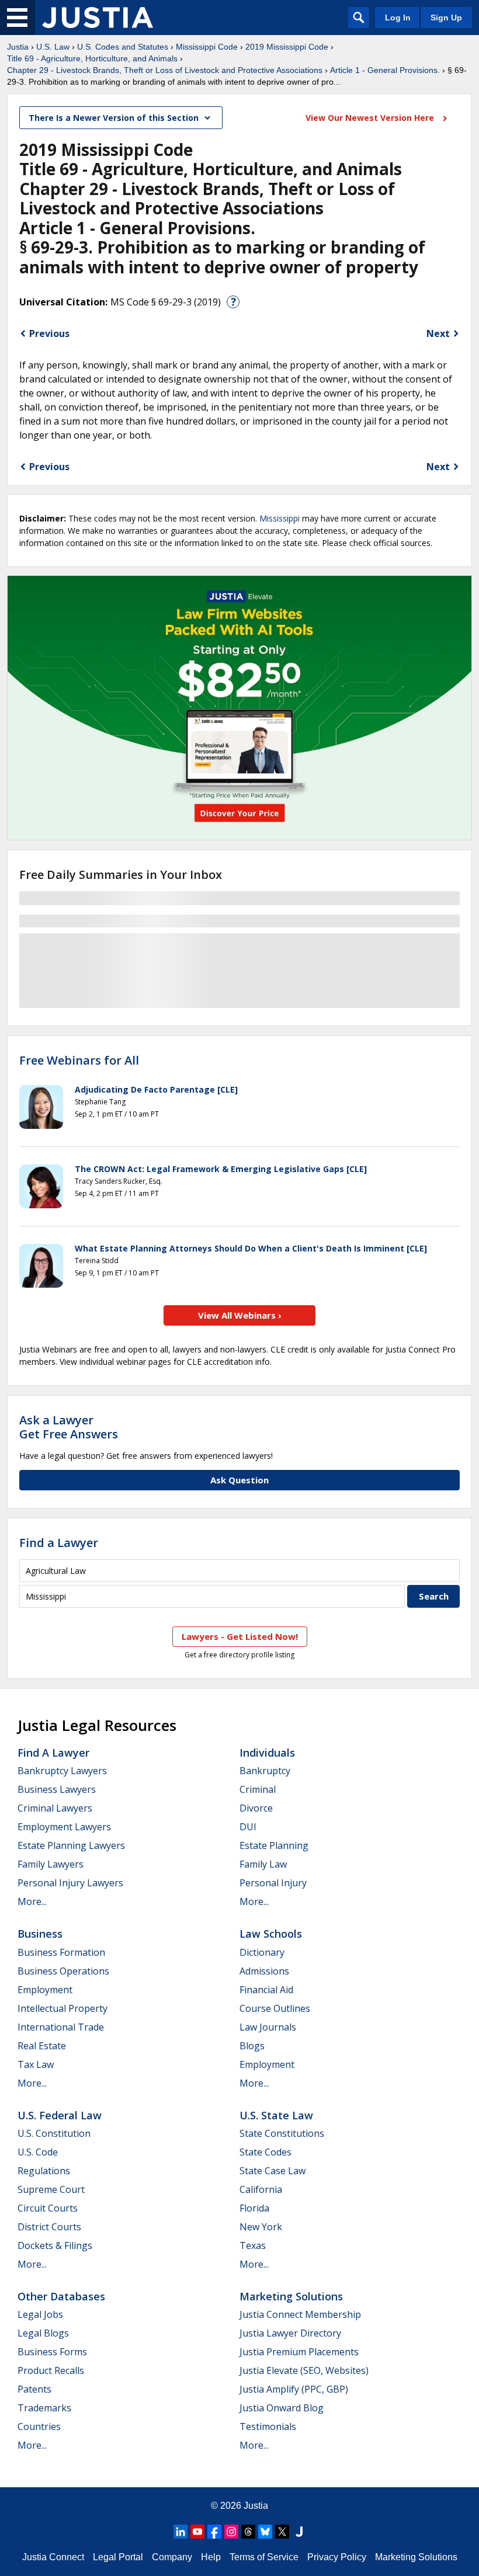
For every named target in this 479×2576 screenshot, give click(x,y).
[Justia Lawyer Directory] (299, 2532)
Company (172, 2557)
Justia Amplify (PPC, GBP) (294, 2389)
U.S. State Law (276, 2115)
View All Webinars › (240, 1315)
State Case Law (273, 2171)
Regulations (44, 2171)
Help (211, 2557)
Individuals (267, 1753)
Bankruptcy (265, 1771)
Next (438, 333)
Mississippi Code (207, 47)
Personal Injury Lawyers (70, 1883)
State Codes (265, 2152)
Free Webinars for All (79, 1061)
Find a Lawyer (59, 1543)
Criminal (258, 1789)
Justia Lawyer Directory (290, 2333)
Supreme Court (51, 2189)
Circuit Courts (48, 2208)
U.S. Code (38, 2152)
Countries (39, 2426)
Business (40, 1934)
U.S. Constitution (54, 2133)
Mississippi (280, 518)
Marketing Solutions (291, 2296)
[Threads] (248, 2532)
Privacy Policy (337, 2557)
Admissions (264, 1971)
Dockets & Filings (55, 2245)
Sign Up (446, 18)
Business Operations (63, 1971)
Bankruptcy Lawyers (62, 1771)
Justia (18, 47)
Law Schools (271, 1934)
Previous (49, 333)
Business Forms (52, 2352)
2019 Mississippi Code (287, 47)
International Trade (61, 2027)
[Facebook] (214, 2532)
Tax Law (36, 2064)
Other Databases (61, 2296)
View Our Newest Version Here (371, 118)
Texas (253, 2245)
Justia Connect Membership (300, 2314)
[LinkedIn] (181, 2532)
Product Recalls (51, 2370)
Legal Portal (118, 2557)
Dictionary (262, 1952)
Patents (34, 2389)
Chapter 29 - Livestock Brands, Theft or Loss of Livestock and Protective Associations (165, 70)
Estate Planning (274, 1845)
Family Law (263, 1864)
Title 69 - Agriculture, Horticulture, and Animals (92, 58)
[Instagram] (231, 2532)
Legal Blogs (43, 2333)
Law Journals (268, 2027)
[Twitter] (282, 2532)
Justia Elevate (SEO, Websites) (304, 2370)
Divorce (256, 1808)
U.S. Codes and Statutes (123, 47)
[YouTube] (197, 2532)
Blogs (252, 2046)
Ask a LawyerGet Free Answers (69, 1427)
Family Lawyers (51, 1864)
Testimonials (268, 2426)
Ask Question (239, 1480)
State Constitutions (282, 2133)
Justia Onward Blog (282, 2408)
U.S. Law (53, 47)
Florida (254, 2208)
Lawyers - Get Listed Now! (240, 1636)
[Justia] (98, 18)
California (261, 2189)
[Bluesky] (265, 2532)
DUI (248, 1827)
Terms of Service (264, 2557)
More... (32, 1901)
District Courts (49, 2227)
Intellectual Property (63, 2008)
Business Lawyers (57, 1789)
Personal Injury (273, 1883)
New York (261, 2227)
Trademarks (44, 2408)
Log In (398, 18)
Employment (45, 1990)
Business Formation (61, 1952)
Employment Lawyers (64, 1827)
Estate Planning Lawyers (71, 1845)
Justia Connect (53, 2557)
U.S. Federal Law (60, 2115)
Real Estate (42, 2046)
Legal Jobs (40, 2314)
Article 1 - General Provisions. (385, 70)
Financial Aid (266, 1990)
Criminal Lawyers (55, 1808)
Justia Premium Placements (299, 2352)
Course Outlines (275, 2008)
